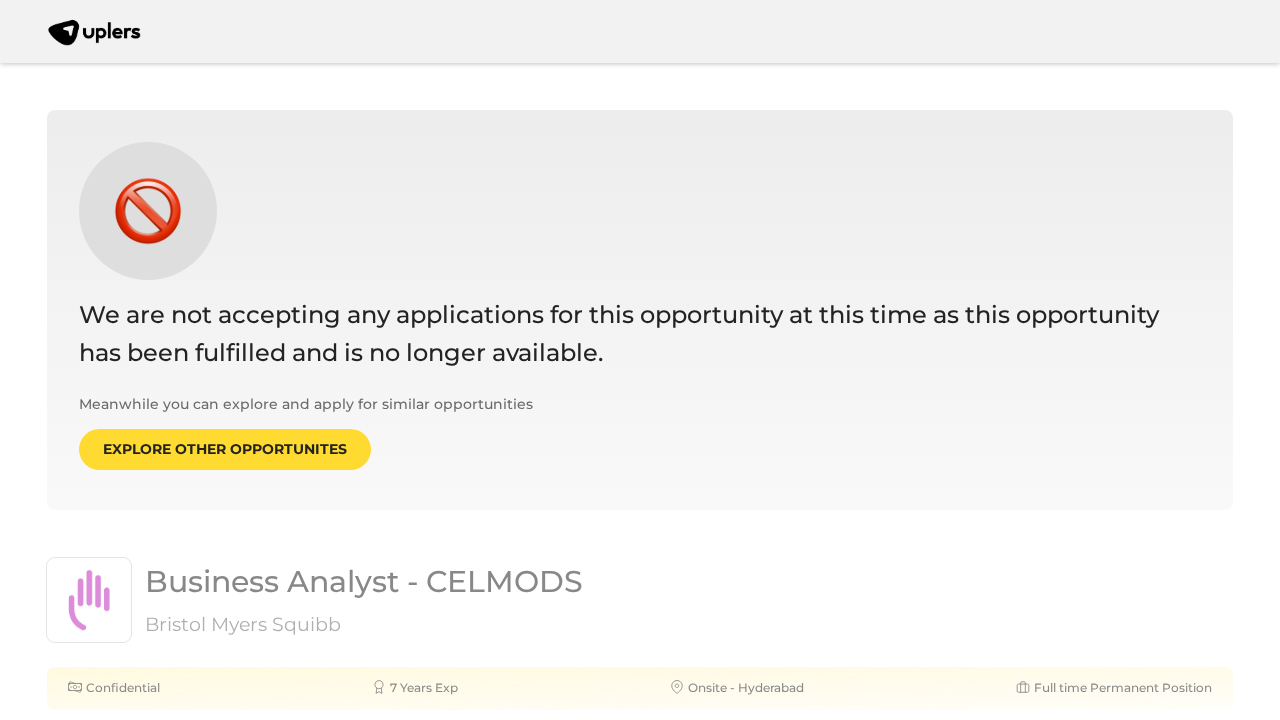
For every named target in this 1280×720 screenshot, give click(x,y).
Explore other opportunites (225, 449)
